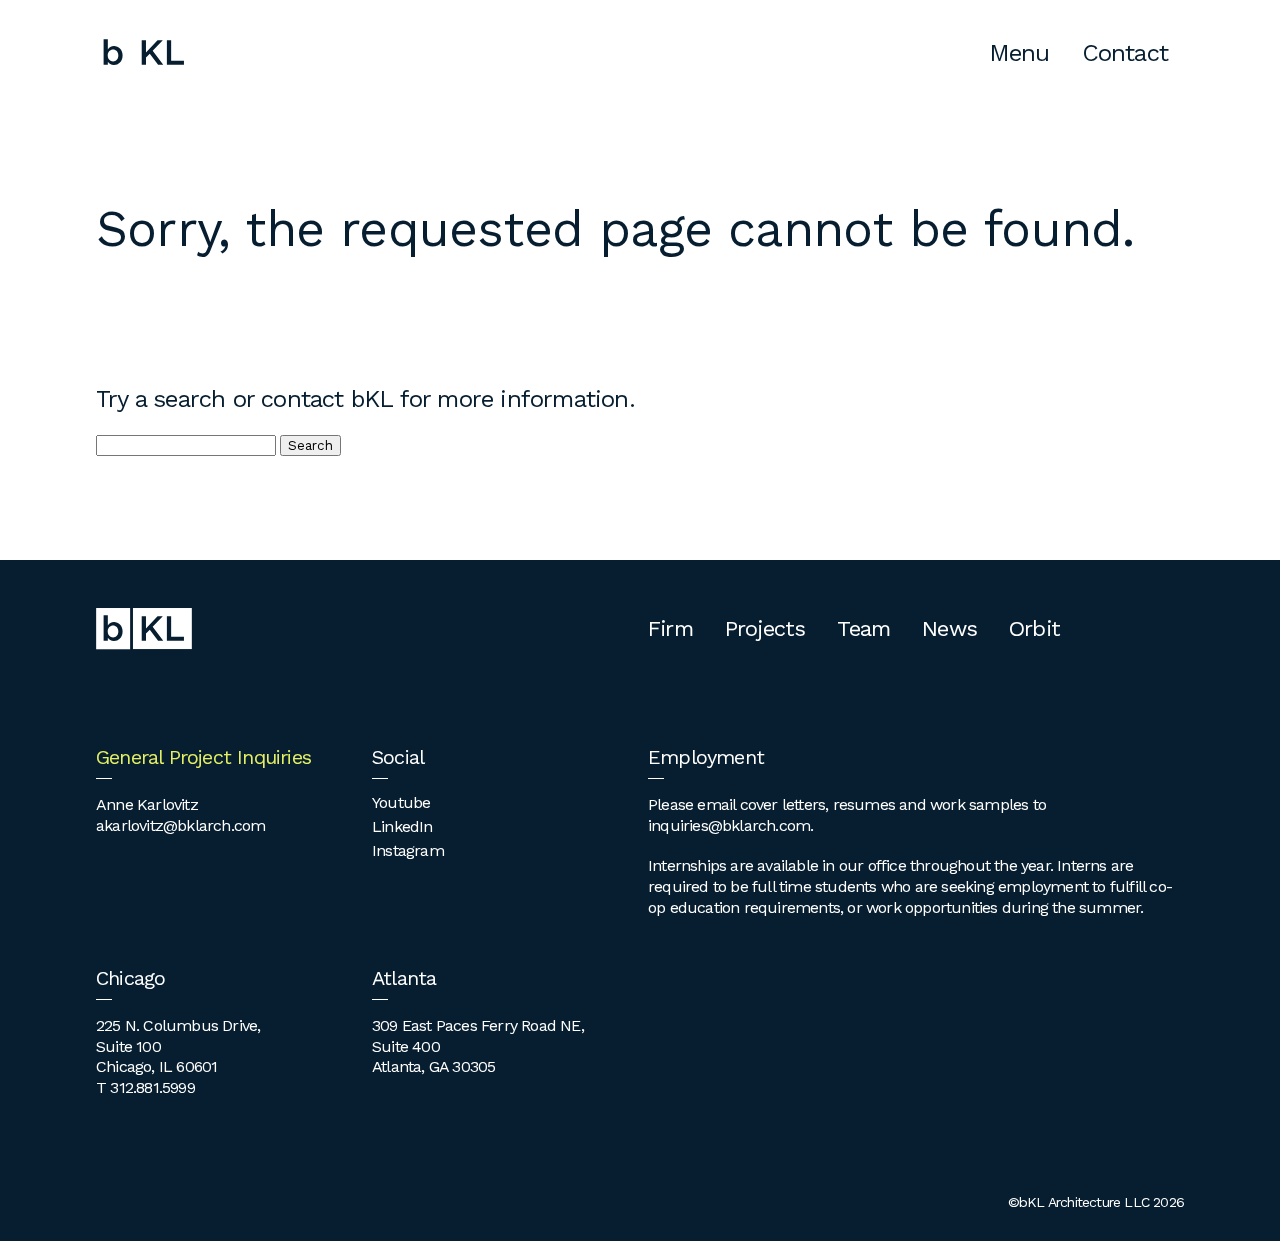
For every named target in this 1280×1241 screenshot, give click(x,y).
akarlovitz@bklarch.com (180, 825)
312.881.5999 (152, 1087)
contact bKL (326, 399)
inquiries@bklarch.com (729, 825)
